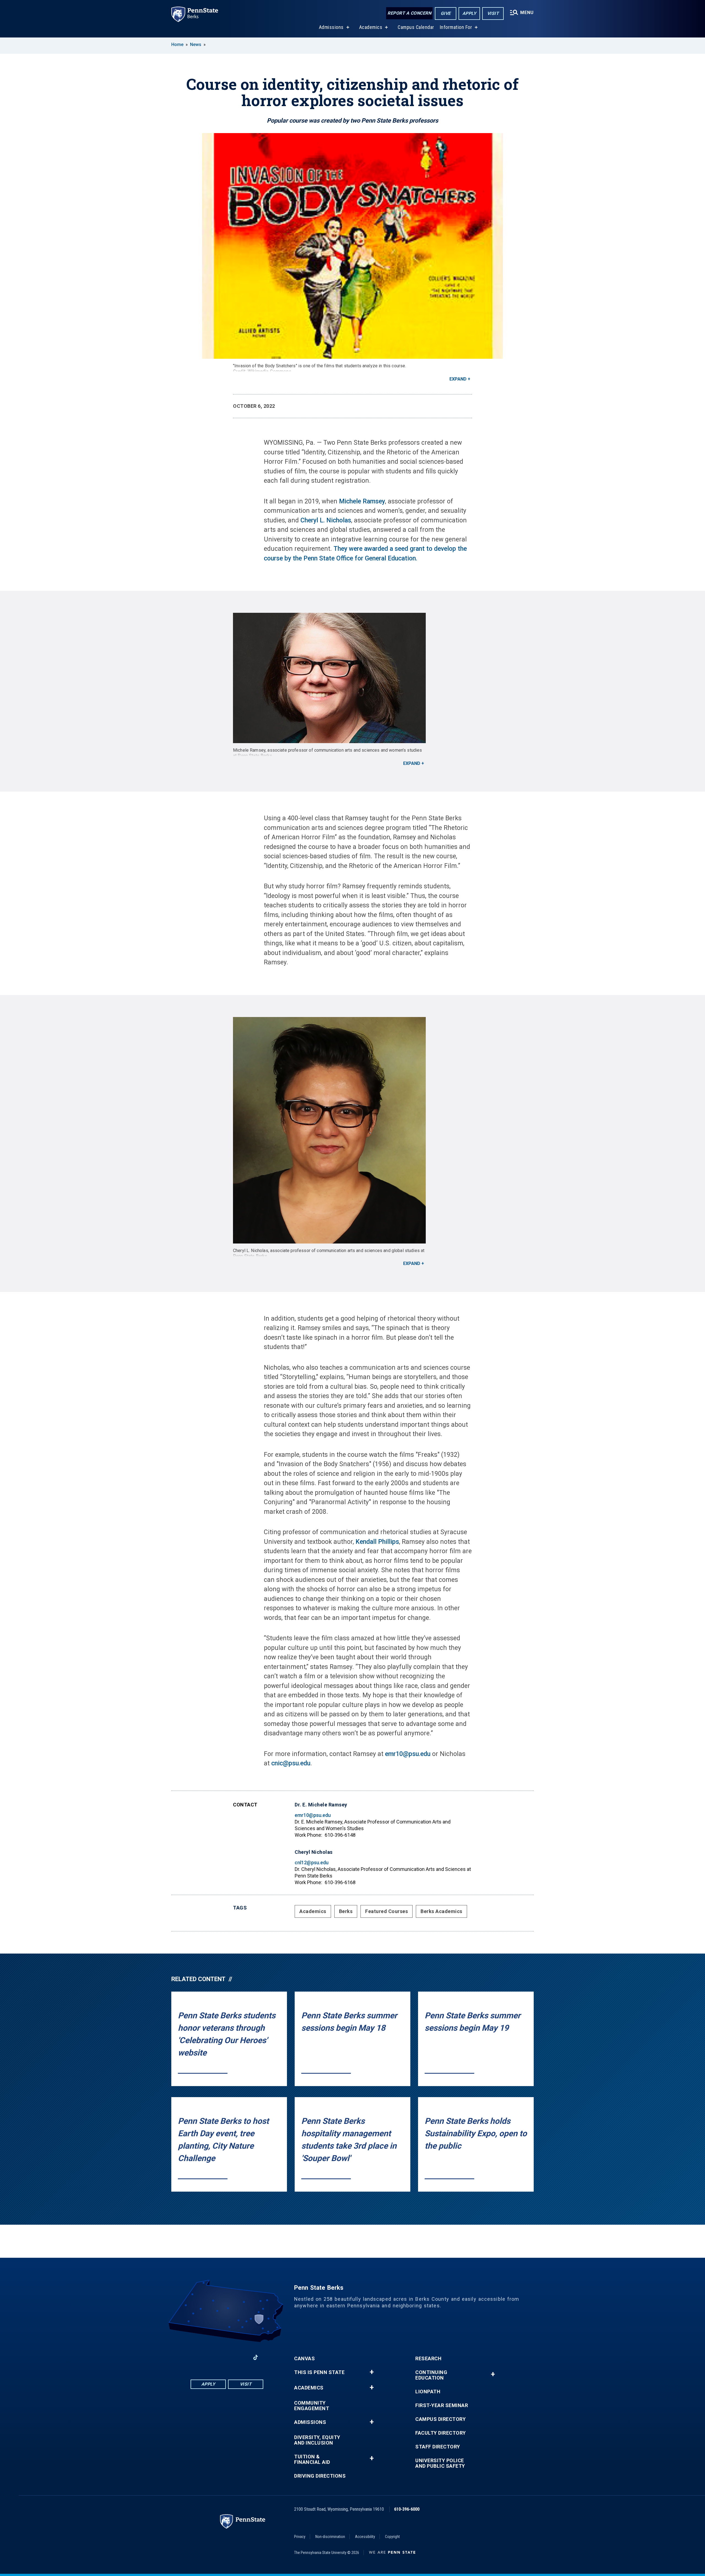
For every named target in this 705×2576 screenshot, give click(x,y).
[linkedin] (213, 2357)
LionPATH (428, 2392)
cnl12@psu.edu (312, 1862)
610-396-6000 (407, 2509)
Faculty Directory (441, 2433)
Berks (346, 1911)
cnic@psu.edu (291, 1763)
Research (428, 2359)
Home (177, 44)
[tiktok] (256, 2358)
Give (446, 13)
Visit (493, 13)
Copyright (392, 2537)
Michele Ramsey (362, 501)
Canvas (304, 2359)
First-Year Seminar (442, 2405)
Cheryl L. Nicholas (326, 520)
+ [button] (372, 2372)
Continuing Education (431, 2375)
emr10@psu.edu (408, 1754)
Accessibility (365, 2537)
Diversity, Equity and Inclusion (317, 2440)
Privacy (300, 2537)
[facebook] (198, 2357)
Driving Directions (320, 2476)
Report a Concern (409, 13)
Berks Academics (441, 1911)
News (196, 44)
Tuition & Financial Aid (312, 2459)
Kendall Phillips (377, 1542)
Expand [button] (458, 379)
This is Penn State (319, 2372)
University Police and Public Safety (440, 2463)
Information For (456, 27)
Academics (371, 27)
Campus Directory (440, 2419)
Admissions (331, 27)
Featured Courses (387, 1911)
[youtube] (227, 2357)
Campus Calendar (416, 27)
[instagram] (241, 2357)
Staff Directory (438, 2447)
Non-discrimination (330, 2537)
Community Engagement (312, 2406)
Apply (469, 13)
